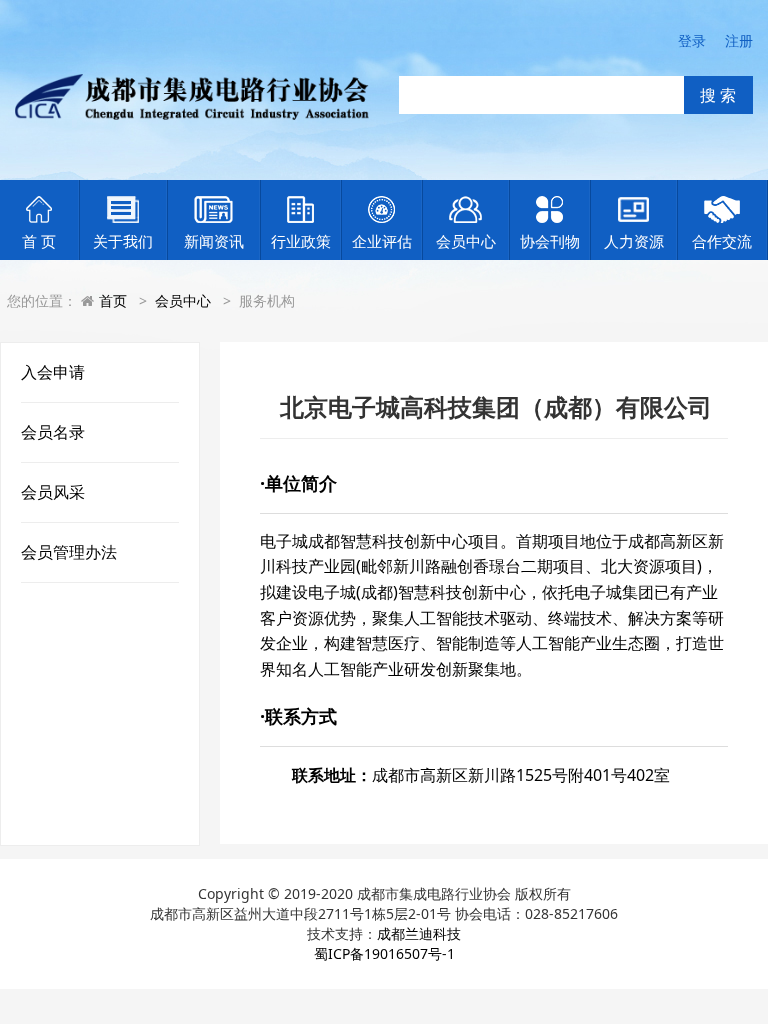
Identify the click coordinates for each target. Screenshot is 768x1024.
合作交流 (722, 241)
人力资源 (634, 241)
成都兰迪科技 (419, 933)
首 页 (39, 241)
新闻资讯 (214, 241)
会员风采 (53, 492)
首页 (113, 300)
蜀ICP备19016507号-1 (384, 953)
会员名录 (53, 432)
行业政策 (301, 241)
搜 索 (718, 95)
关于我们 (123, 241)
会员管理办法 (69, 552)
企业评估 (382, 241)
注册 (739, 40)
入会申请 (53, 372)
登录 (692, 40)
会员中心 (466, 241)
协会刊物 (550, 241)
